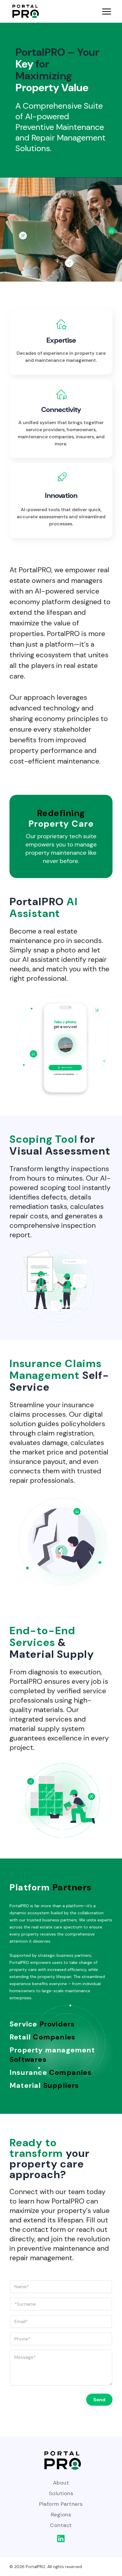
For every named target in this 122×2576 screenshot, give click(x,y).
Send (99, 2400)
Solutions (61, 2493)
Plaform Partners (61, 2504)
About (61, 2483)
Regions (61, 2515)
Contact (61, 2525)
